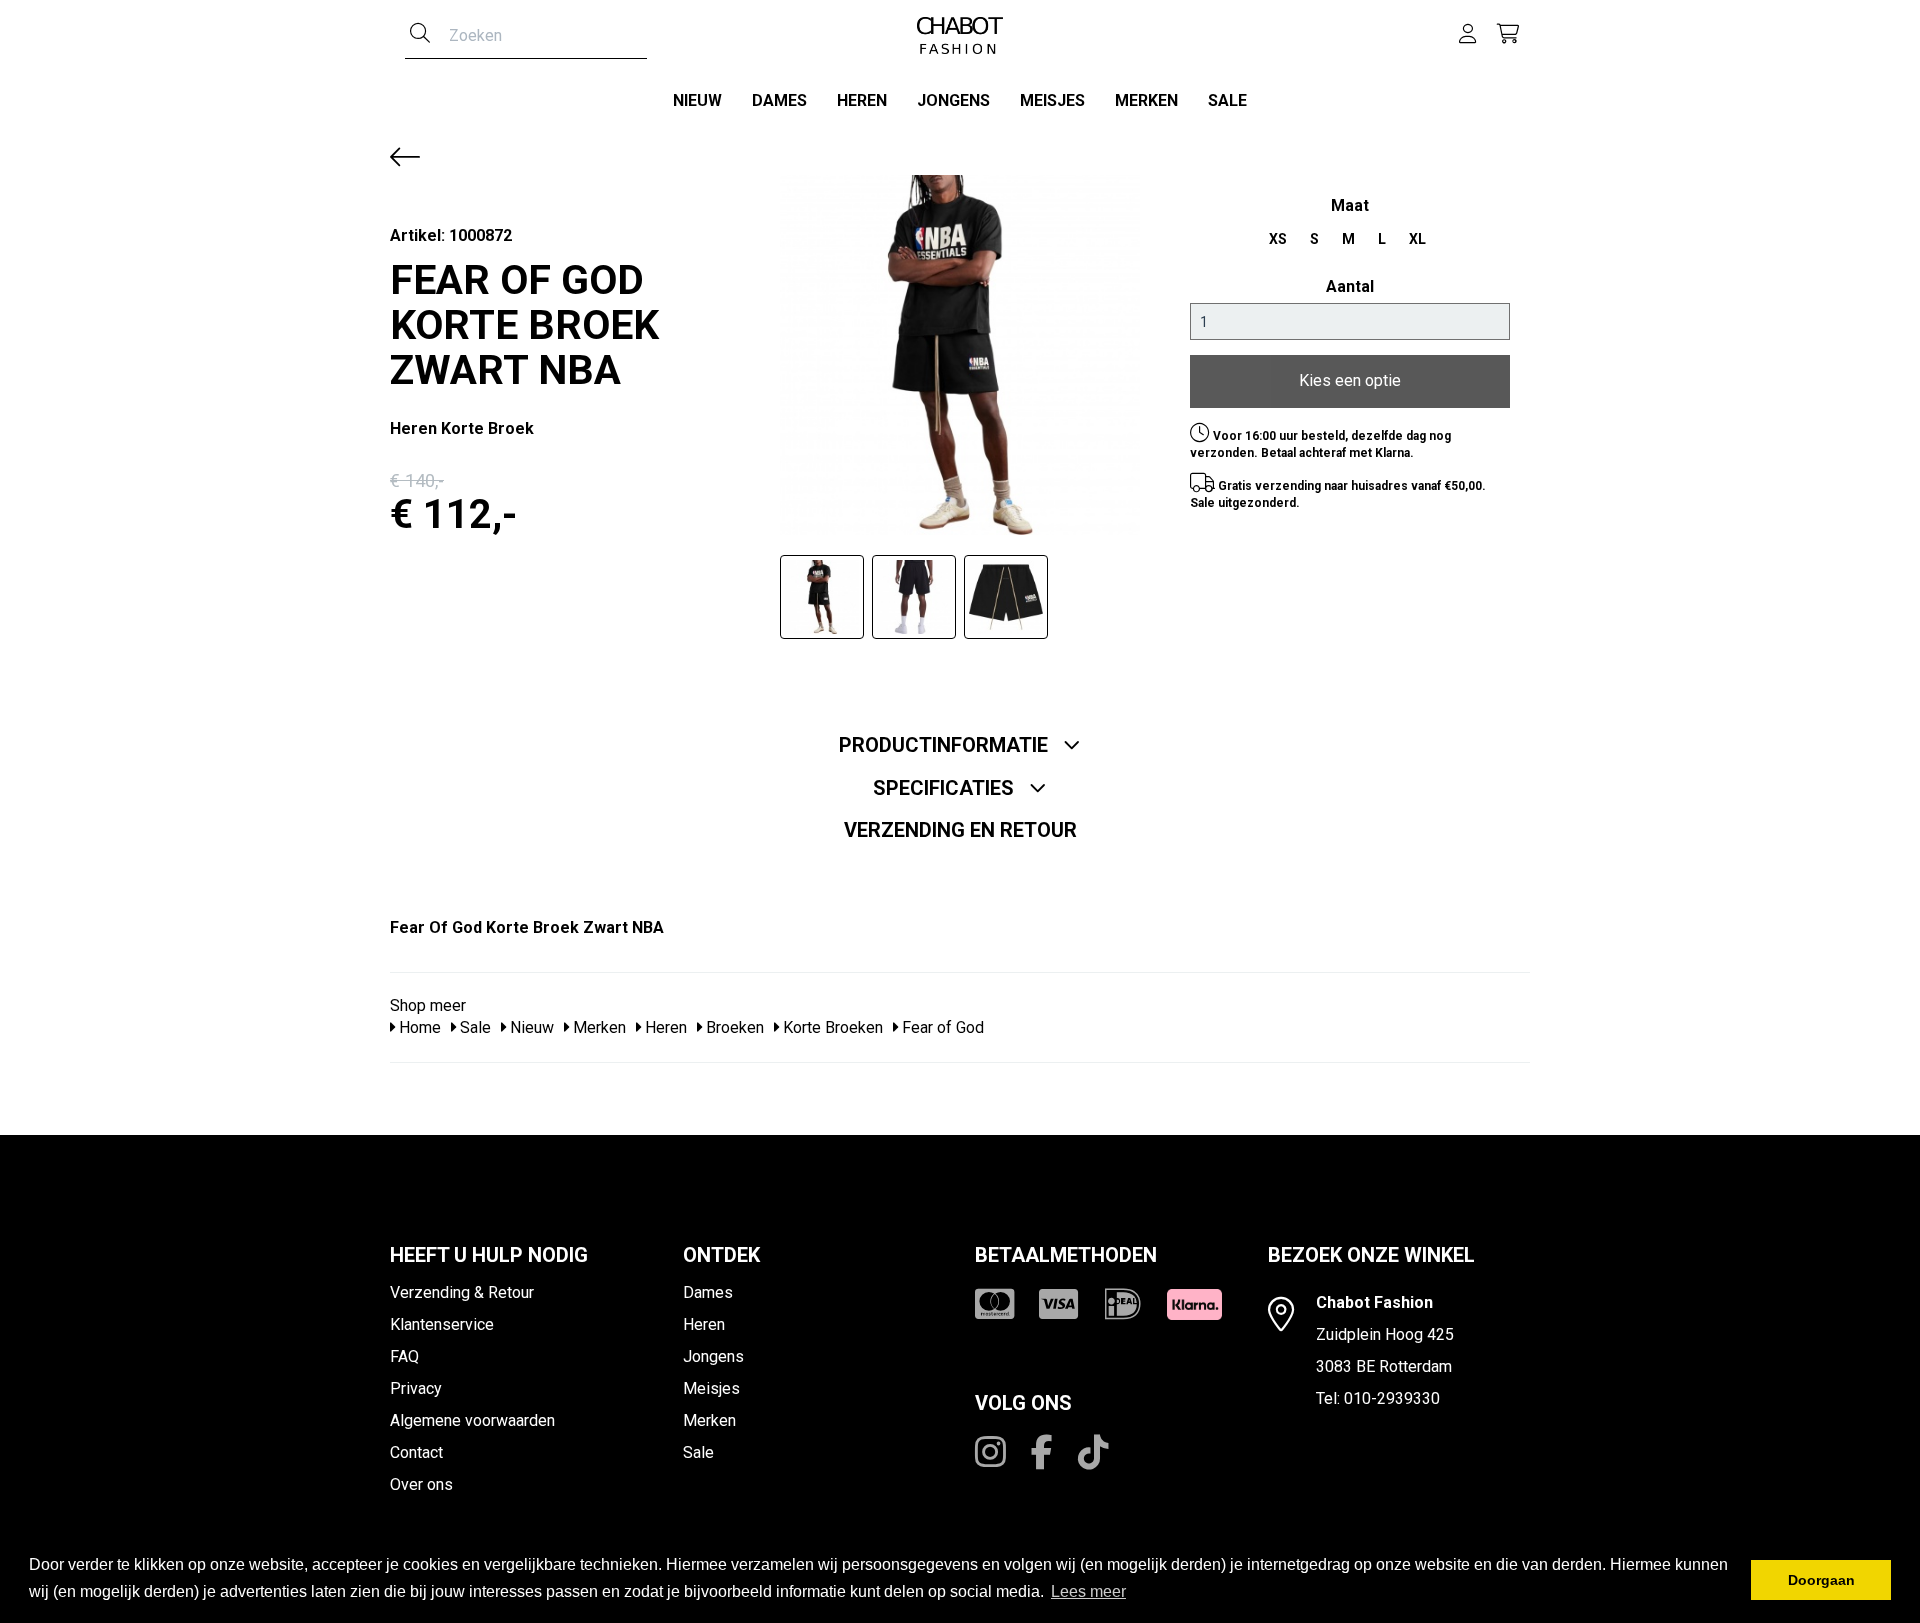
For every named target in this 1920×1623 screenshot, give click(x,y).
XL (1417, 239)
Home (418, 1027)
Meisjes (1052, 100)
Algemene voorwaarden (472, 1420)
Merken (1146, 100)
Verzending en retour (960, 830)
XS (1278, 239)
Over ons (421, 1484)
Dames (779, 100)
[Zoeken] (420, 35)
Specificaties (946, 788)
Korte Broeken (831, 1027)
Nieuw (697, 100)
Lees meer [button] (1088, 1591)
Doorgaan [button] (1821, 1580)
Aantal (1350, 286)
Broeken (733, 1027)
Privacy (416, 1388)
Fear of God (941, 1027)
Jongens (953, 100)
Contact (416, 1452)
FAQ (404, 1356)
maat (1350, 205)
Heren (862, 100)
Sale (1227, 100)
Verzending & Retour (462, 1292)
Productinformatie (946, 745)
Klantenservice (442, 1324)
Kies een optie (1350, 380)
